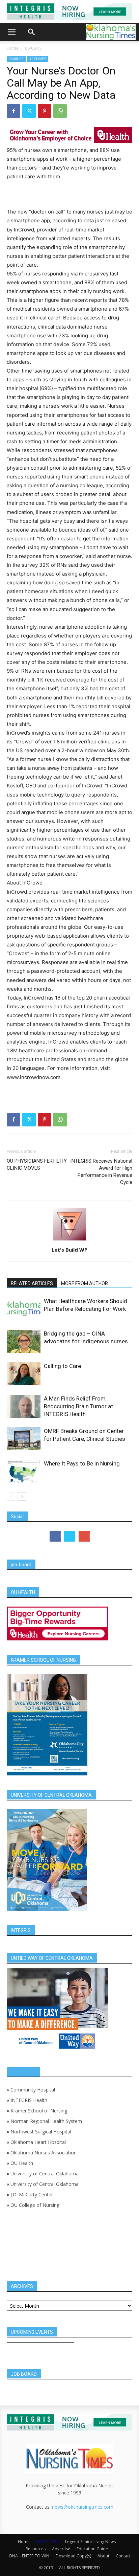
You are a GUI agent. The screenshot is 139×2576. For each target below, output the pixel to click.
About (103, 2556)
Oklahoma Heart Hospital (38, 2142)
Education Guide (92, 2549)
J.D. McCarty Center (32, 2194)
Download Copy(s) (73, 2556)
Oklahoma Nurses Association (44, 2153)
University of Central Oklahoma (45, 2174)
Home (13, 48)
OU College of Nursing (35, 2205)
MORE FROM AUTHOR (85, 1283)
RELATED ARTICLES (32, 1283)
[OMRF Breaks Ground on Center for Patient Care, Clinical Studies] (24, 1439)
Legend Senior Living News (90, 2542)
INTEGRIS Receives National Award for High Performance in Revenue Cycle (101, 1172)
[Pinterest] (45, 111)
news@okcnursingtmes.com (83, 2507)
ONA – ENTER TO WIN (29, 2556)
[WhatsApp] (60, 111)
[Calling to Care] (24, 1374)
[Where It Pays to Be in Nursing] (24, 1471)
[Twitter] (29, 111)
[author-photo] (69, 1240)
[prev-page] (11, 1496)
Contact (123, 2556)
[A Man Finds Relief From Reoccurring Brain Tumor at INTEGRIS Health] (24, 1406)
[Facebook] (13, 111)
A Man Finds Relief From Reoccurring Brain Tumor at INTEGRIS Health (78, 1406)
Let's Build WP (69, 1250)
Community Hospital (33, 2090)
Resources (36, 2549)
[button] (11, 32)
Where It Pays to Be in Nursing (82, 1463)
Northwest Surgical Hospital (41, 2132)
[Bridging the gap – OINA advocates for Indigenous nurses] (24, 1341)
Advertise (61, 2549)
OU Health (22, 2163)
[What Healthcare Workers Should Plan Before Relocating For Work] (24, 1309)
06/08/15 (33, 48)
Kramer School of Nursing (39, 2111)
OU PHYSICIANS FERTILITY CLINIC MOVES (37, 1164)
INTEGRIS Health (29, 2100)
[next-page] (22, 1496)
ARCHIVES (38, 59)
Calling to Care (62, 1366)
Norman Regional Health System (46, 2121)
